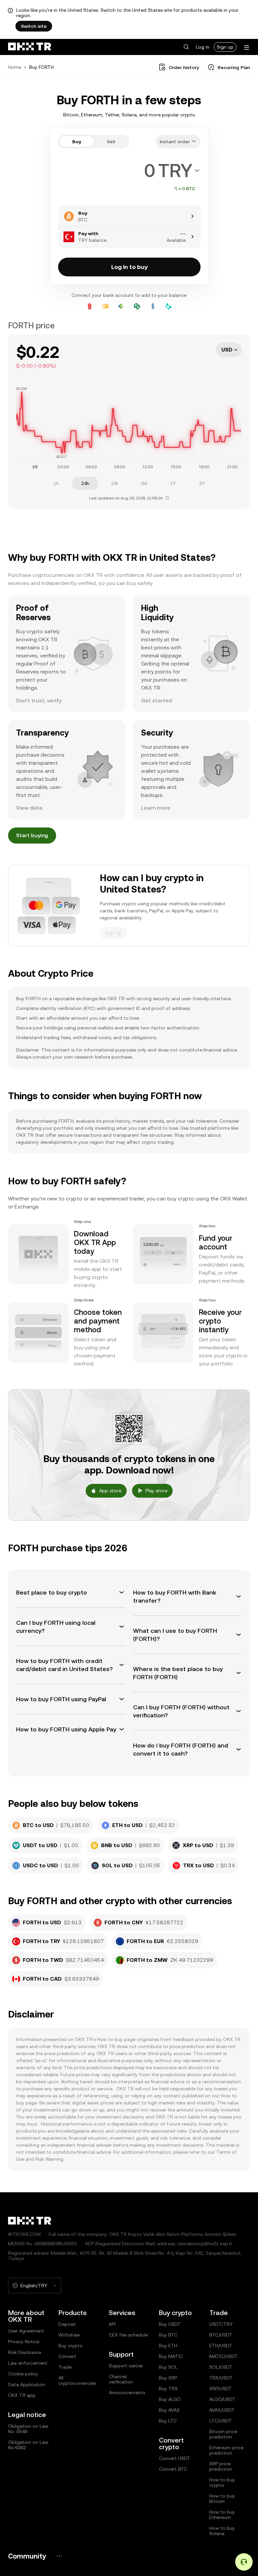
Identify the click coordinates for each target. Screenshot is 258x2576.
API (112, 2324)
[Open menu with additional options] (247, 47)
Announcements (127, 2393)
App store (110, 1491)
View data (29, 808)
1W (115, 483)
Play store (156, 1491)
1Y (173, 483)
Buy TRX (168, 2389)
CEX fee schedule (128, 2335)
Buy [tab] (77, 142)
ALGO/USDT (222, 2399)
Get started (157, 701)
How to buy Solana (222, 2531)
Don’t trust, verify (39, 701)
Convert (67, 2356)
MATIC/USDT (224, 2356)
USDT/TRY (221, 2324)
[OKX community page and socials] (59, 2556)
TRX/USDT (221, 2378)
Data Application (27, 2384)
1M (144, 483)
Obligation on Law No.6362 (28, 2445)
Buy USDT (170, 2324)
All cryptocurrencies (77, 2380)
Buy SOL (168, 2367)
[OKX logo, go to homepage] (30, 47)
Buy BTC (168, 2335)
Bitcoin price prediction (223, 2434)
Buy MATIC (171, 2356)
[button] (186, 47)
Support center (126, 2366)
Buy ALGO (170, 2399)
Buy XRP (168, 2378)
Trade (65, 2367)
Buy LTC (168, 2421)
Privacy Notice (24, 2342)
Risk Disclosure (25, 2352)
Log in (203, 47)
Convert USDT (175, 2458)
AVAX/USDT (222, 2410)
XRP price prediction (221, 2466)
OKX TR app (22, 2395)
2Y (202, 483)
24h (85, 483)
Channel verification (121, 2379)
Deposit (67, 2324)
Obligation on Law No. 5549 (28, 2429)
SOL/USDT (221, 2367)
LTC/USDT (221, 2421)
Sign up (225, 47)
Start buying (32, 835)
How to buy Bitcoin (222, 2499)
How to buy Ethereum (222, 2515)
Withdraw (69, 2335)
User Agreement (26, 2331)
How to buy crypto (222, 2482)
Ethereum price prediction (226, 2450)
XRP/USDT (221, 2389)
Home (15, 67)
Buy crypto (71, 2346)
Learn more (156, 808)
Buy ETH (168, 2346)
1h (56, 483)
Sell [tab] (111, 142)
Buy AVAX (169, 2410)
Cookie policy (23, 2374)
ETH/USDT (221, 2346)
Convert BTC (173, 2469)
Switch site (34, 26)
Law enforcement (28, 2363)
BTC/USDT (221, 2335)
